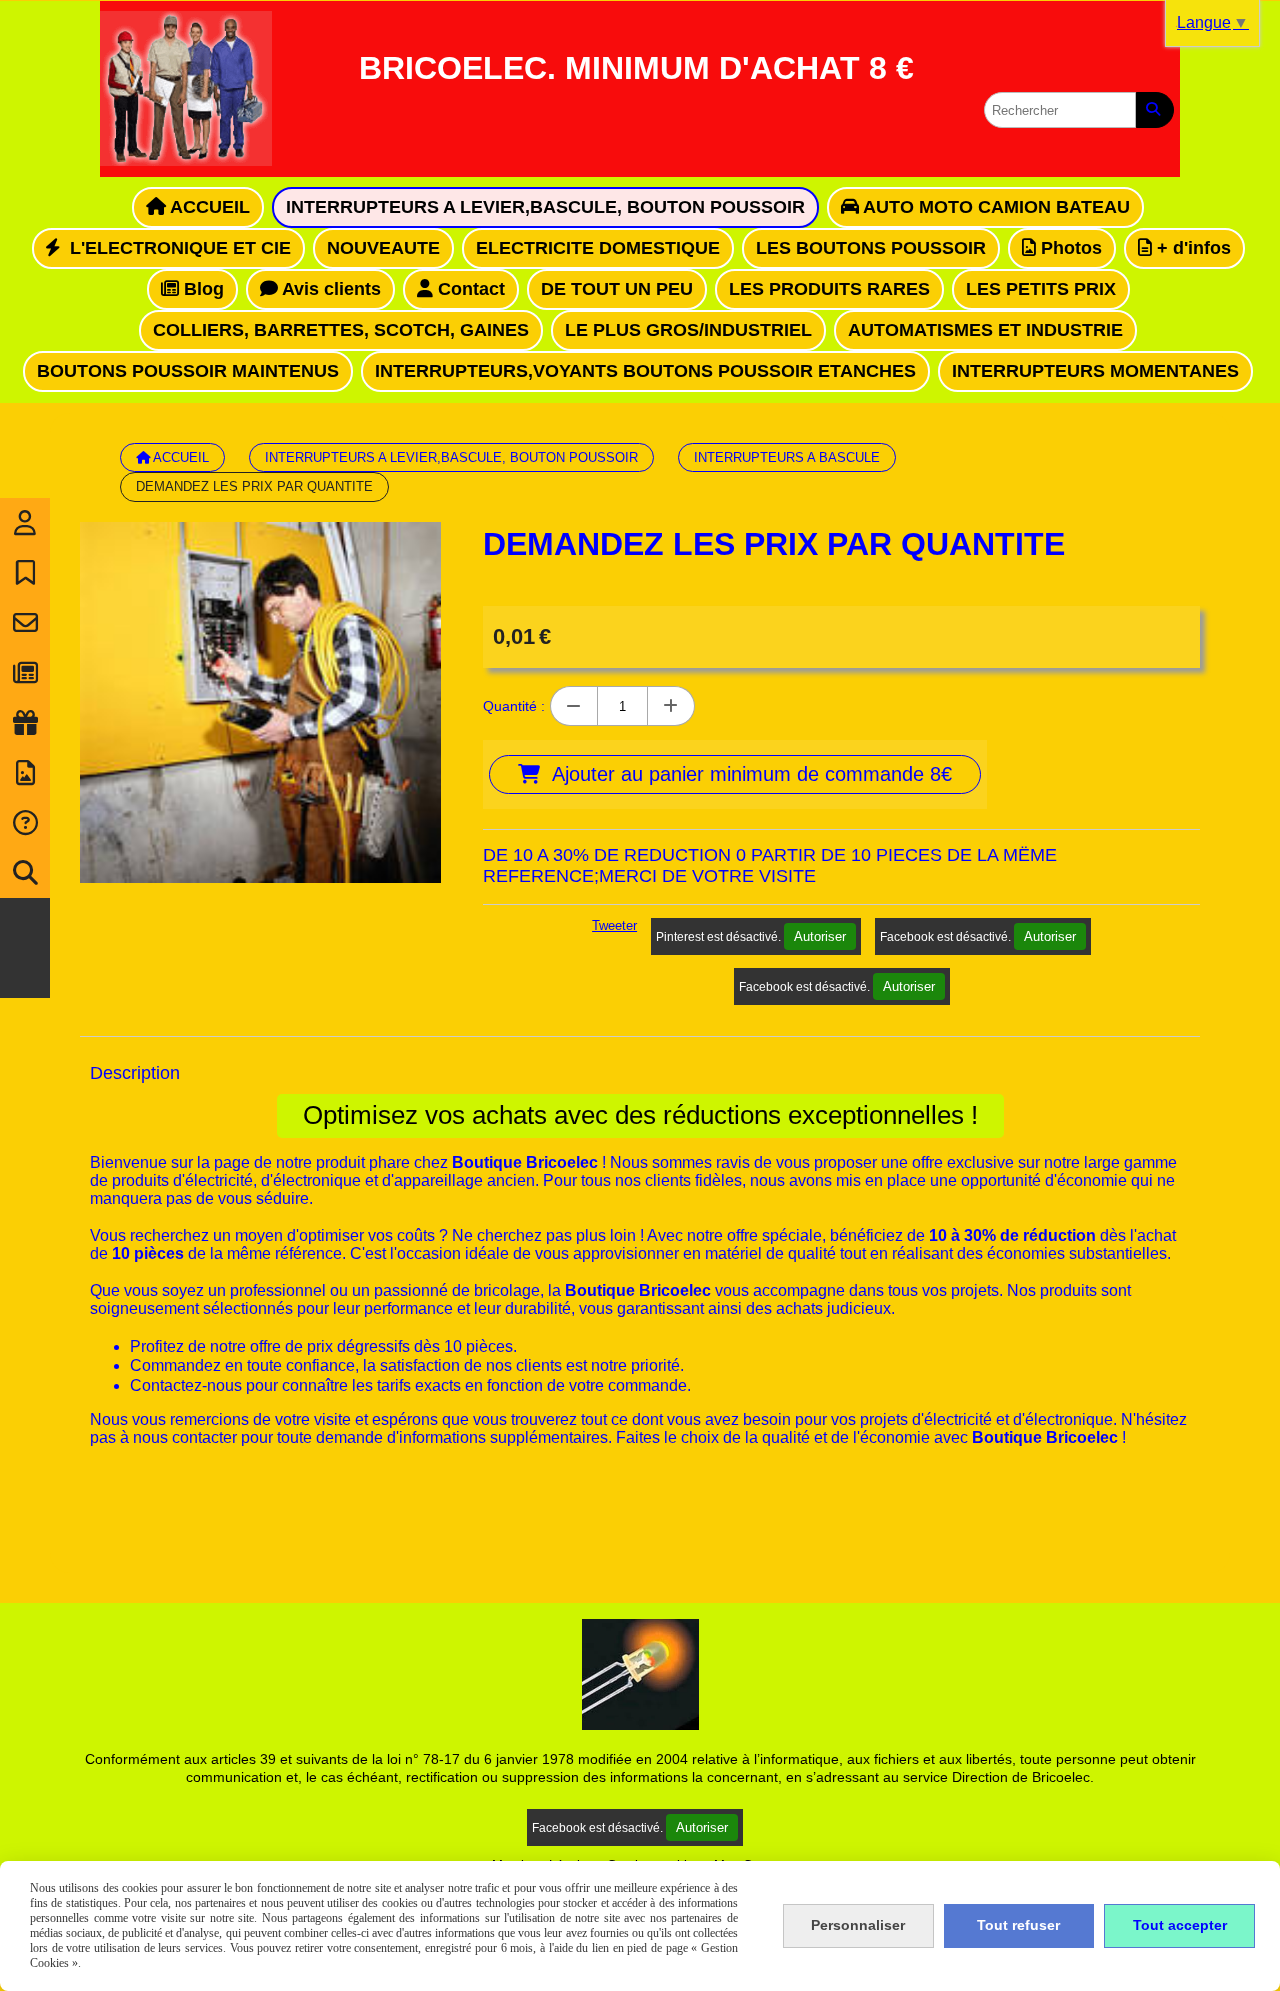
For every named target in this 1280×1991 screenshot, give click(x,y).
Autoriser (820, 936)
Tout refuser (1018, 1925)
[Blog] (25, 673)
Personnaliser (858, 1925)
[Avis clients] (25, 573)
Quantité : (514, 706)
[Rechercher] (1155, 110)
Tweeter (614, 925)
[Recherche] (25, 873)
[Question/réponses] (25, 823)
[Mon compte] (25, 523)
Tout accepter (1180, 1925)
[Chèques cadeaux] (25, 723)
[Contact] (25, 623)
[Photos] (25, 773)
